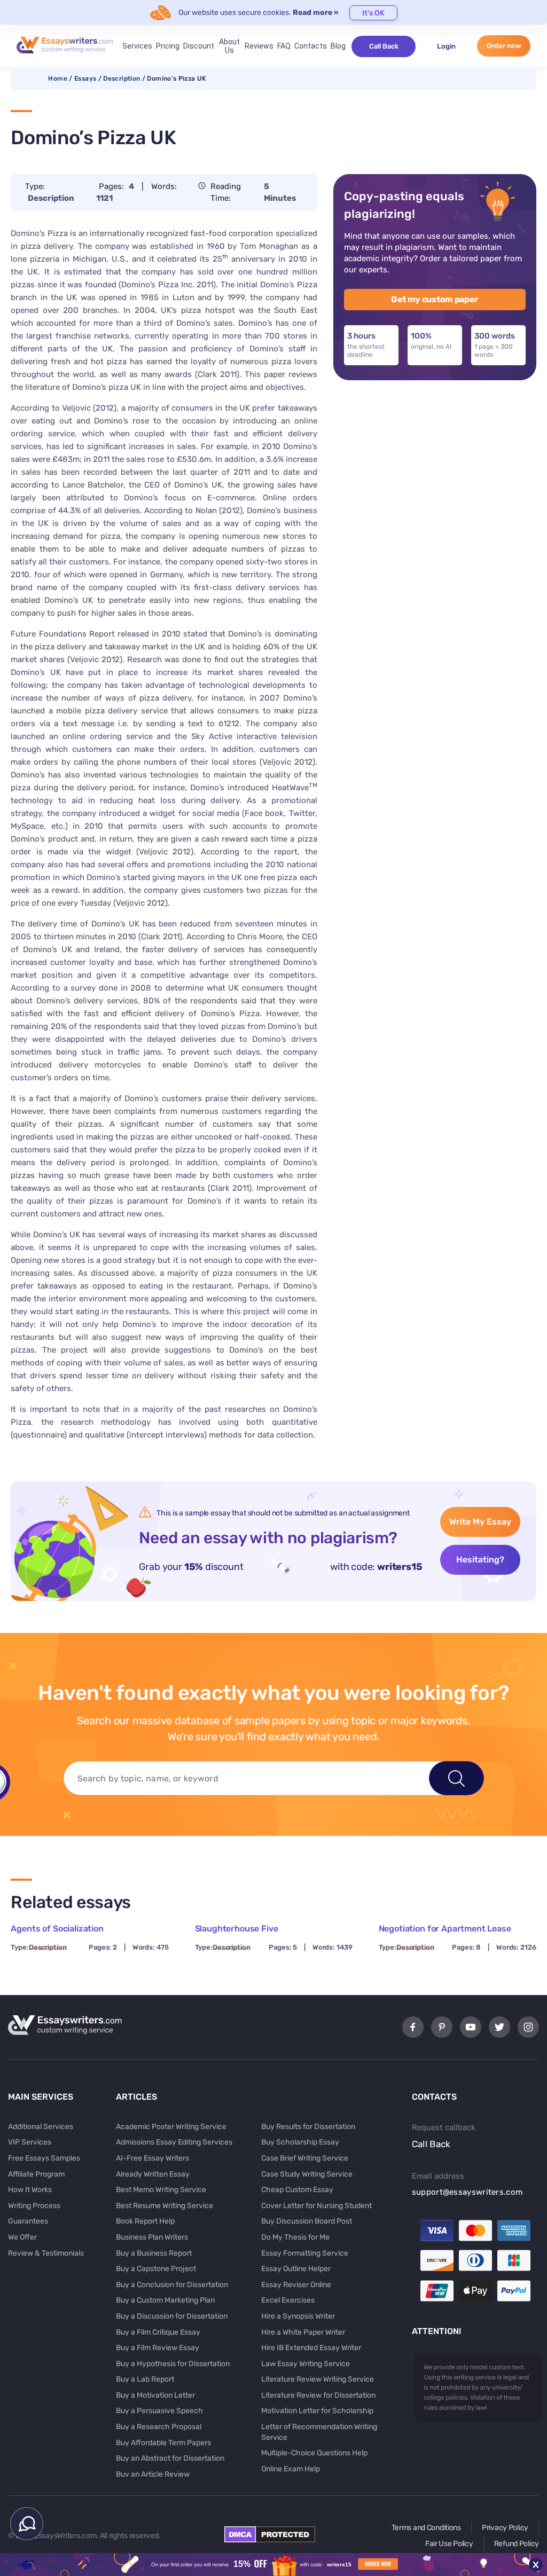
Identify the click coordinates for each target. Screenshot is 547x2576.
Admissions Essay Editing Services (174, 2142)
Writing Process (34, 2206)
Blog (338, 46)
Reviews (259, 46)
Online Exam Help (291, 2469)
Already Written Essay (153, 2174)
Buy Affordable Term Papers (163, 2443)
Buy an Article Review (153, 2474)
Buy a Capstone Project (156, 2269)
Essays (85, 78)
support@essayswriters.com (467, 2192)
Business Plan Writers (152, 2237)
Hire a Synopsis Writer (298, 2316)
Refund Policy (517, 2544)
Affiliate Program (36, 2174)
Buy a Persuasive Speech (159, 2411)
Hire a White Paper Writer (303, 2332)
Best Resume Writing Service (165, 2206)
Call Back (384, 46)
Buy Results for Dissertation (308, 2127)
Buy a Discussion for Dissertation (172, 2316)
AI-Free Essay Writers (153, 2158)
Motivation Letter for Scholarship (317, 2411)
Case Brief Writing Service (305, 2158)
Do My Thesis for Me (295, 2237)
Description (122, 78)
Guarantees (28, 2221)
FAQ (284, 46)
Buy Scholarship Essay (300, 2142)
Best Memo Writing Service (161, 2190)
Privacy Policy (505, 2528)
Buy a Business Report (154, 2253)
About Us (229, 46)
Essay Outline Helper (296, 2269)
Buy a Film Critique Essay (158, 2332)
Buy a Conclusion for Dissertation (172, 2285)
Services (137, 46)
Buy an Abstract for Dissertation (170, 2458)
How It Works (30, 2190)
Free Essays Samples (44, 2158)
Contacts (311, 46)
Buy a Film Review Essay (158, 2348)
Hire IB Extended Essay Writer (311, 2348)
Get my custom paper (435, 299)
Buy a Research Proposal (159, 2427)
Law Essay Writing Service (306, 2364)
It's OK (373, 13)
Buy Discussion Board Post (307, 2221)
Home (57, 78)
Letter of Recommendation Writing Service (319, 2432)
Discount (199, 46)
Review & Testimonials (46, 2253)
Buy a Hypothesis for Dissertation (173, 2364)
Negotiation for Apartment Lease (445, 1929)
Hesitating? (480, 1560)
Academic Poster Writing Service (171, 2127)
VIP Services (30, 2142)
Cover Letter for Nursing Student (317, 2206)
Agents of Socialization (57, 1929)
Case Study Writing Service (307, 2174)
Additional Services (41, 2127)
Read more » (316, 13)
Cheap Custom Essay (297, 2190)
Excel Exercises (288, 2300)
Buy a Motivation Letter (155, 2395)
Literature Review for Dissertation (318, 2395)
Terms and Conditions (426, 2528)
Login (446, 46)
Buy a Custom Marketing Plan (165, 2300)
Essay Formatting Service (305, 2253)
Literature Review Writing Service (318, 2379)
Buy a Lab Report (145, 2379)
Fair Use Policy (449, 2544)
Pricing (168, 46)
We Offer (22, 2237)
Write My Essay (480, 1522)
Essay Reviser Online (296, 2285)
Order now (504, 46)
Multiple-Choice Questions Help (314, 2453)
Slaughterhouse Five (237, 1929)
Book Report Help (145, 2221)
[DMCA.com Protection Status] (270, 2540)
